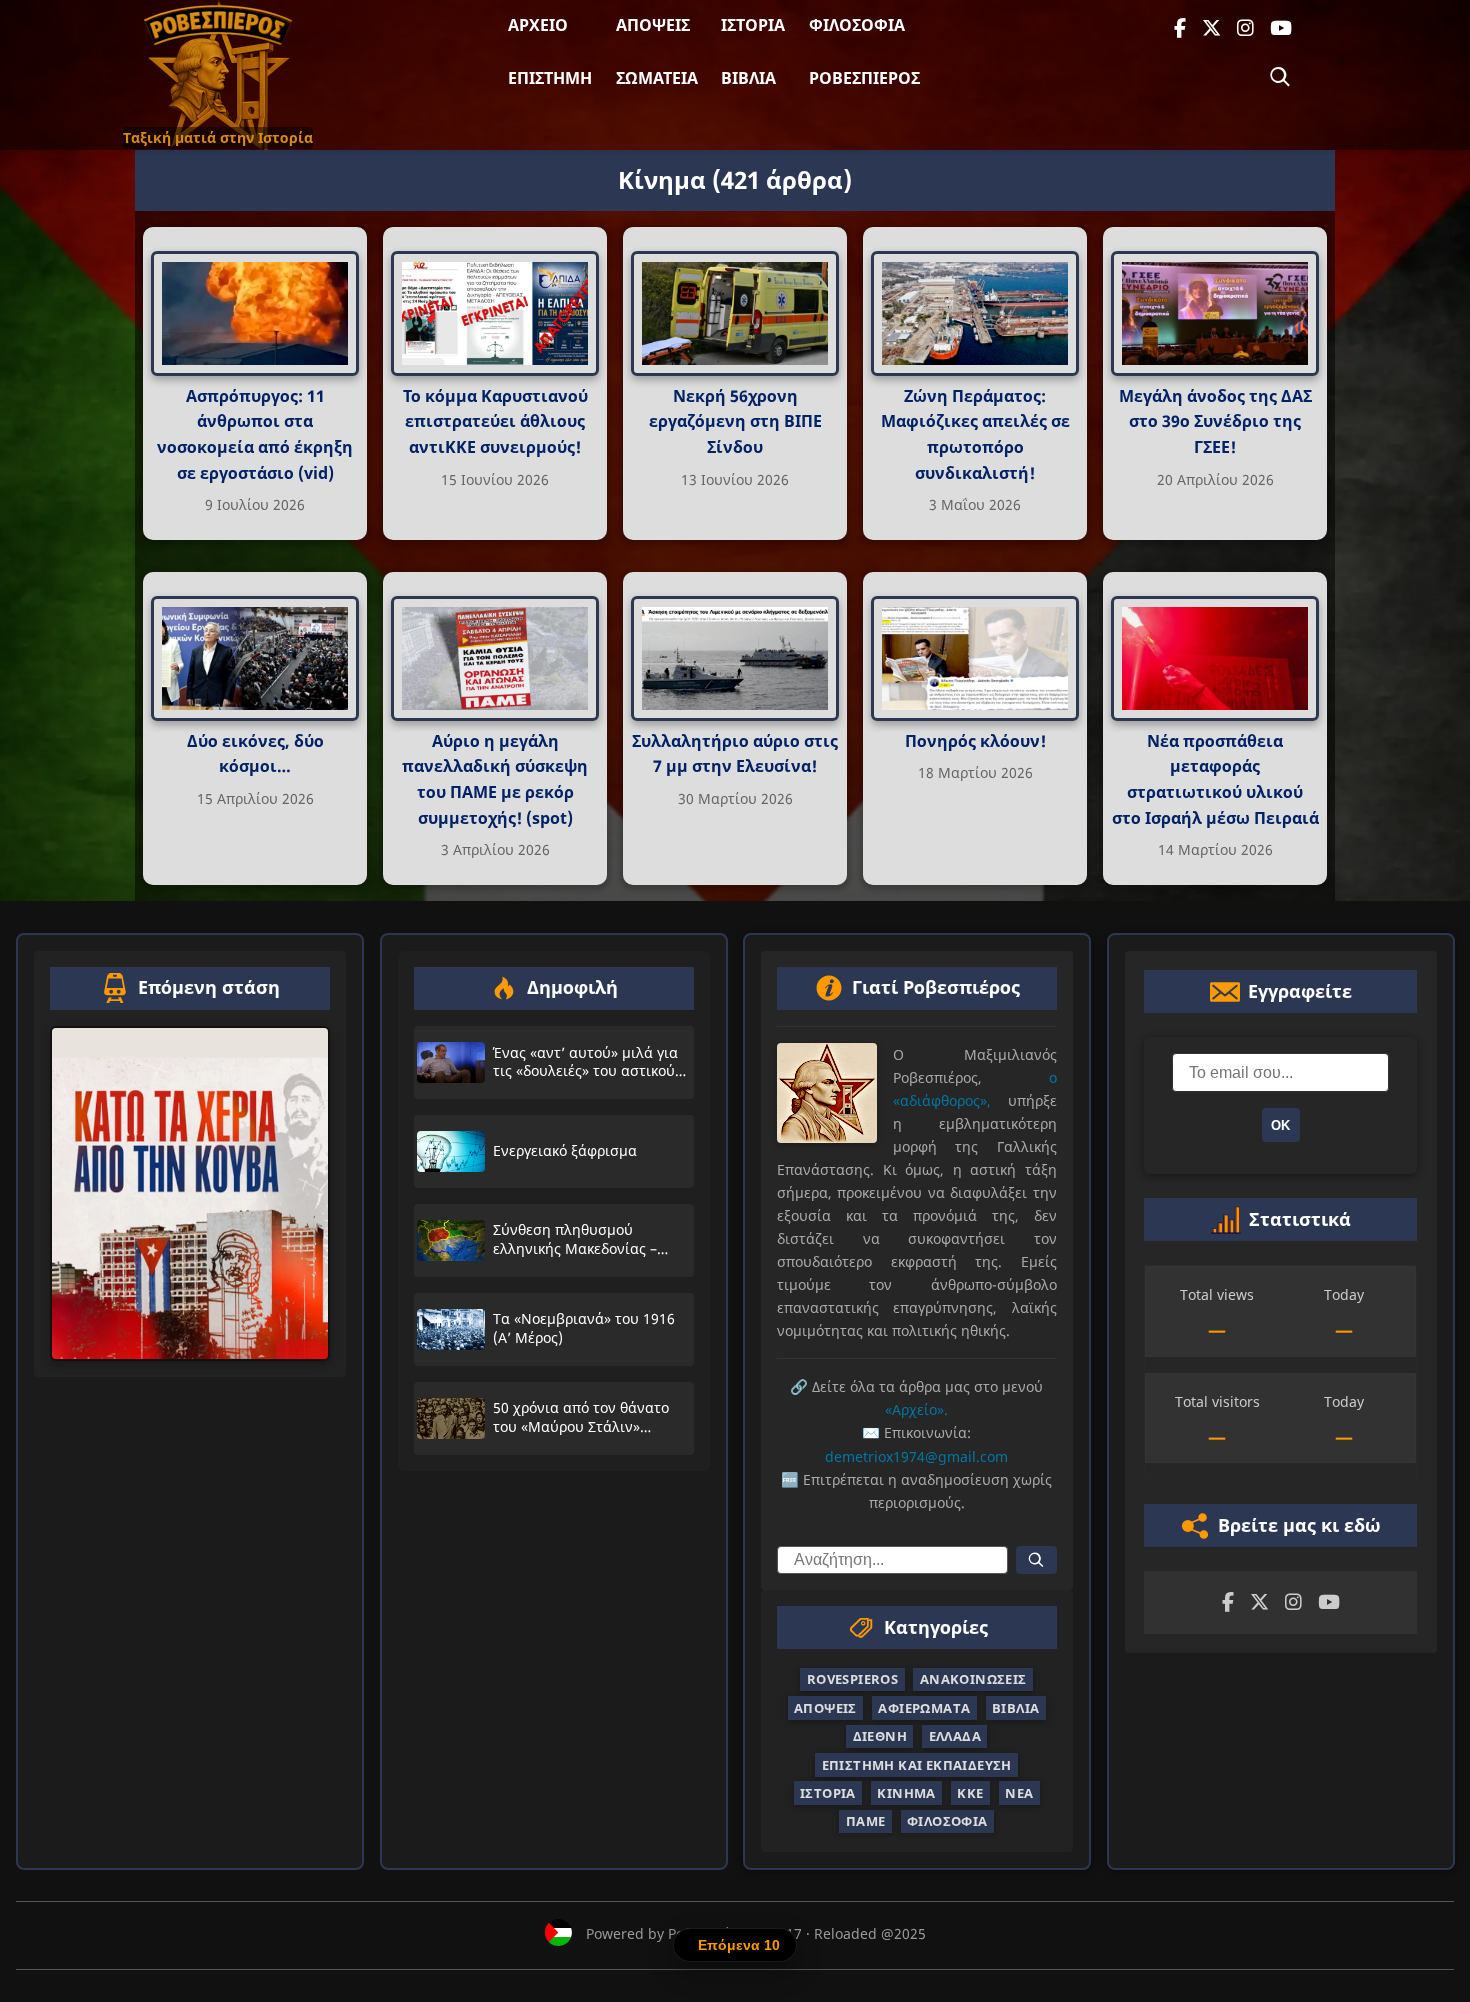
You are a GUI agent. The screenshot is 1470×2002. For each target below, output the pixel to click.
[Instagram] (1245, 28)
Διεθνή (880, 1736)
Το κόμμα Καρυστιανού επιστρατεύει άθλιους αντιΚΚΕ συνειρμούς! (495, 421)
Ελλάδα (955, 1736)
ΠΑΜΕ (866, 1821)
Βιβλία (748, 78)
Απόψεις (653, 25)
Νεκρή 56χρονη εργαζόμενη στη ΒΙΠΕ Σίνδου (735, 421)
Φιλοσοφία (857, 25)
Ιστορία (753, 25)
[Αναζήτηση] (1280, 77)
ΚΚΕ (970, 1793)
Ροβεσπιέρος (864, 78)
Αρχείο (538, 25)
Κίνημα (906, 1793)
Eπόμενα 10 (739, 1945)
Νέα (1019, 1793)
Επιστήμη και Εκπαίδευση (917, 1764)
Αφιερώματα (924, 1707)
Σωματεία (657, 78)
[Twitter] (1211, 28)
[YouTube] (1281, 28)
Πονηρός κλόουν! (975, 740)
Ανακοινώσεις (973, 1679)
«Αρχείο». (916, 1409)
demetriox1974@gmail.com (916, 1455)
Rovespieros (852, 1679)
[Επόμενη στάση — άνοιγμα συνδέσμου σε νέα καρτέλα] (190, 1192)
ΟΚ (1280, 1124)
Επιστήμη (550, 78)
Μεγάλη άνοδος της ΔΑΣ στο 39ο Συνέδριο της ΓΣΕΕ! (1215, 421)
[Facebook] (1180, 28)
